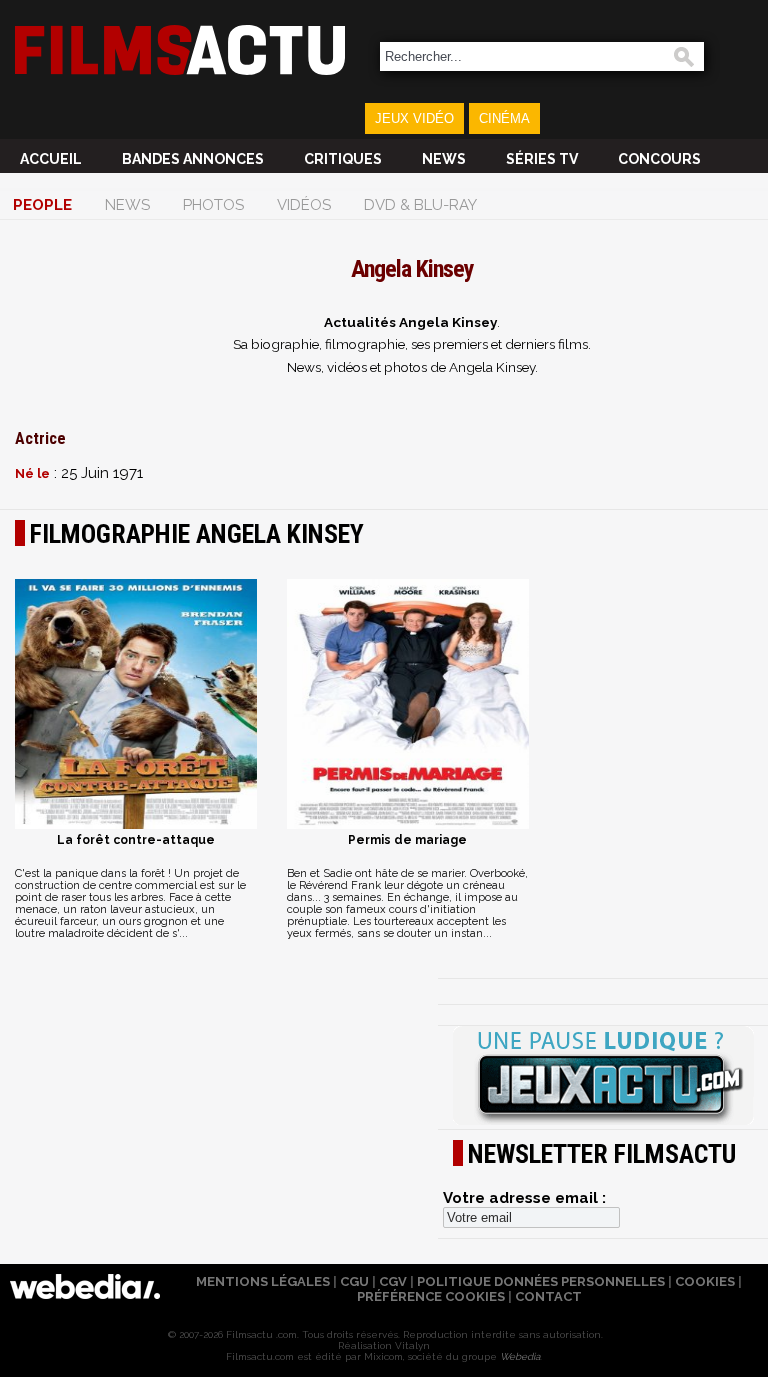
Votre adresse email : (524, 1198)
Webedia (520, 1356)
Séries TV (542, 159)
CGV (393, 1281)
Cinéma (504, 118)
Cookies (705, 1281)
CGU (354, 1281)
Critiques (343, 159)
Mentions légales (263, 1281)
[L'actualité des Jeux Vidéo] (603, 1077)
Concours (659, 159)
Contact (548, 1296)
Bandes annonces (193, 159)
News (444, 159)
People (42, 205)
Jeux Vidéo (414, 118)
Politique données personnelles (541, 1281)
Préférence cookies (431, 1296)
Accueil (51, 159)
